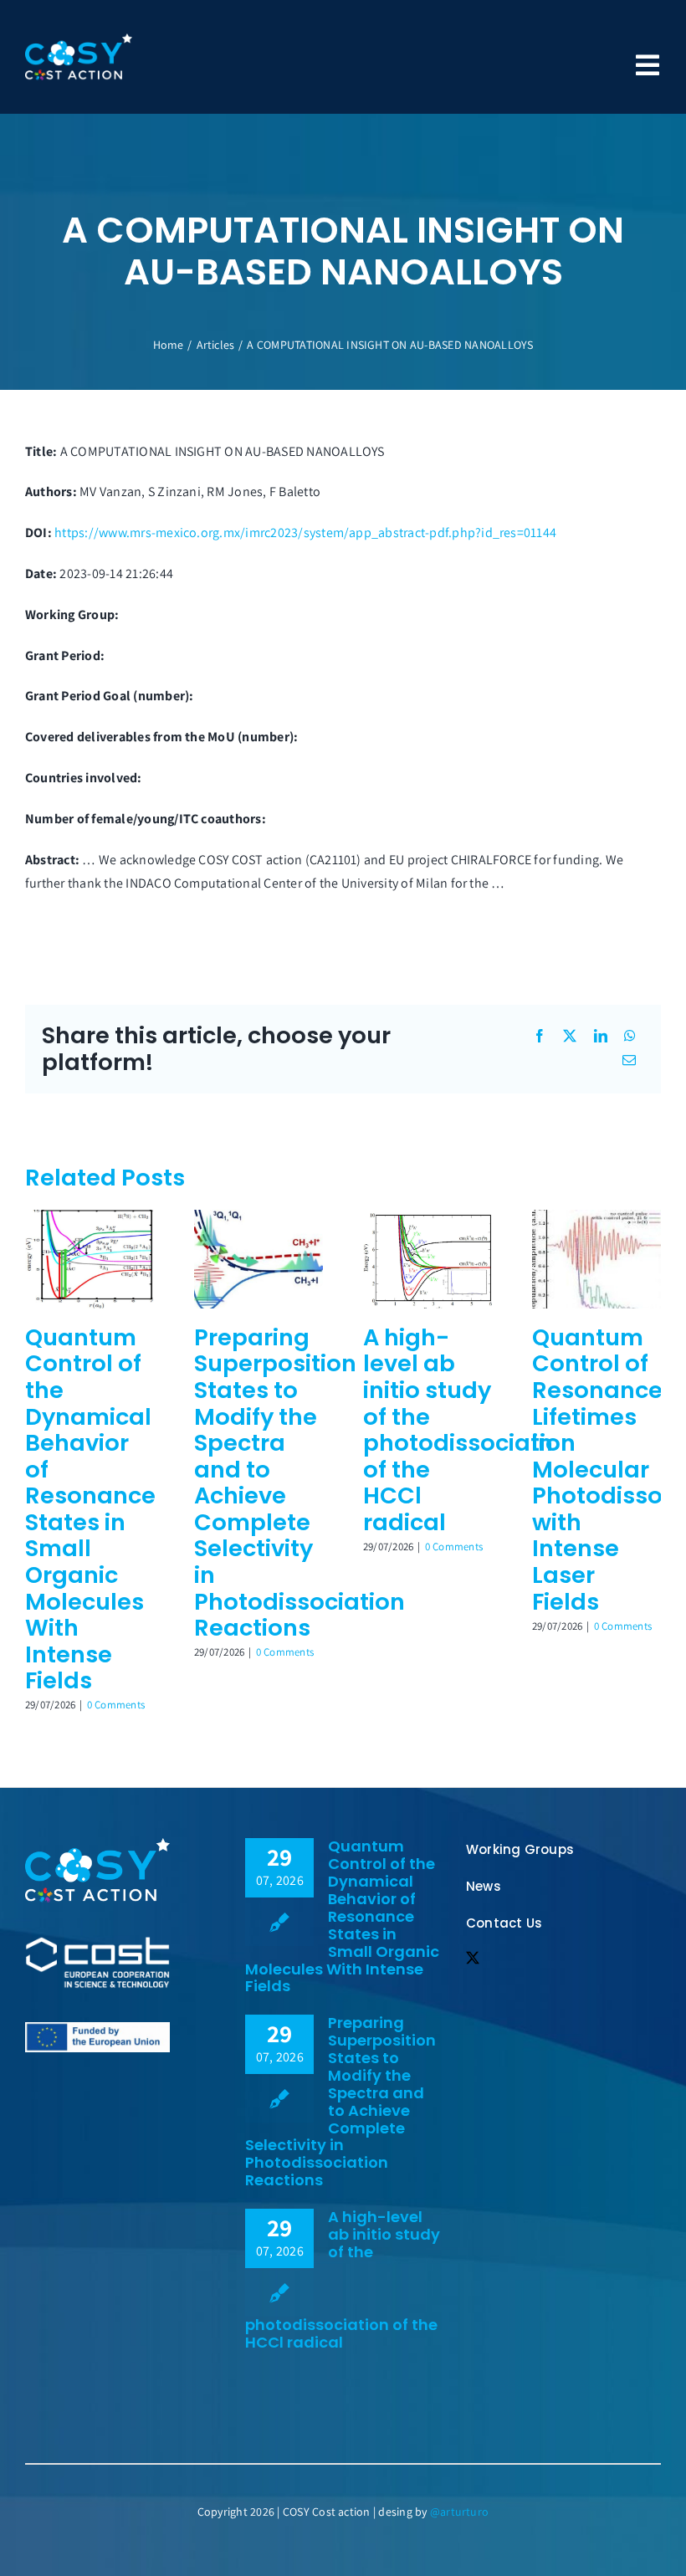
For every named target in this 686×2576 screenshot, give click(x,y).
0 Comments (116, 1705)
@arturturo (459, 2512)
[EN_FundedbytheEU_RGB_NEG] (97, 1844)
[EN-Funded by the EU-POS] (97, 2028)
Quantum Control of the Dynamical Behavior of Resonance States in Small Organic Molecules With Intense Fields (90, 1509)
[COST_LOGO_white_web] (97, 1942)
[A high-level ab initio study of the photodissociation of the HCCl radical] (427, 1219)
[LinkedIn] (601, 1037)
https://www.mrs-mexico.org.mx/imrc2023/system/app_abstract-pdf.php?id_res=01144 (305, 533)
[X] (570, 1037)
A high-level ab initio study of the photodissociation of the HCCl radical (469, 1430)
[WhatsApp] (630, 1037)
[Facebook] (540, 1037)
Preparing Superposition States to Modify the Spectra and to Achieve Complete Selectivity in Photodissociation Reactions (340, 2101)
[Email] (629, 1061)
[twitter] (473, 1958)
